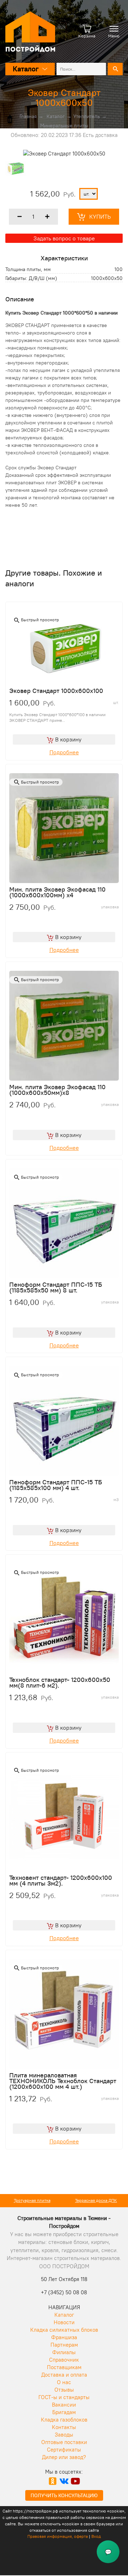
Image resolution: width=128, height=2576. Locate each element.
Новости (64, 2322)
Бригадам (64, 2412)
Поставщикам (64, 2367)
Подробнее (64, 752)
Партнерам (64, 2345)
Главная (28, 116)
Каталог (56, 116)
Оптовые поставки (64, 2442)
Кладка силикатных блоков (64, 2330)
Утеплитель (87, 116)
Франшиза (64, 2337)
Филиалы (64, 2352)
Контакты (64, 2427)
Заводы (64, 2435)
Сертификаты (64, 2450)
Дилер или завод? (64, 2457)
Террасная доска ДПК (32, 2200)
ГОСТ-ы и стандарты (64, 2397)
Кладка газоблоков (64, 2420)
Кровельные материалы (96, 2200)
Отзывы (64, 2390)
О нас (64, 2382)
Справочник (64, 2360)
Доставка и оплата (64, 2375)
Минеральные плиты (64, 126)
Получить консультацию (64, 2495)
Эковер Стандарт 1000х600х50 (64, 98)
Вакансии (64, 2405)
